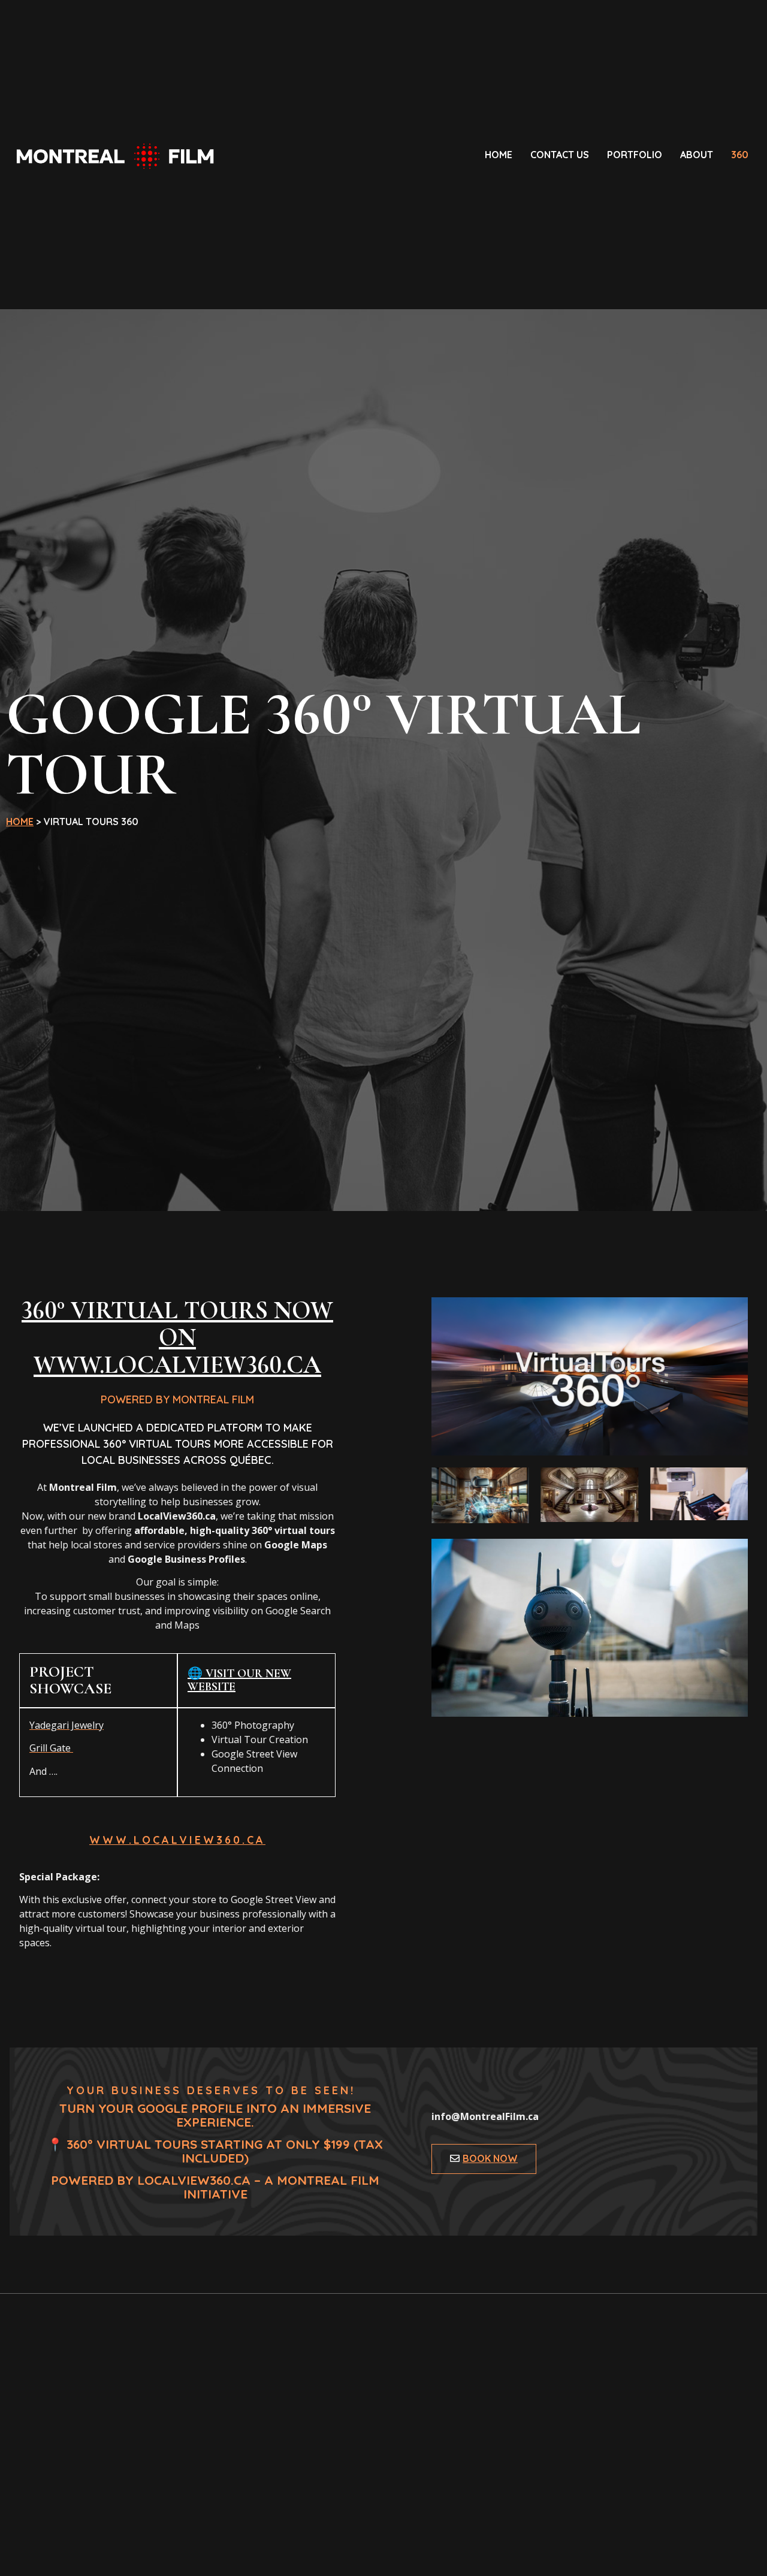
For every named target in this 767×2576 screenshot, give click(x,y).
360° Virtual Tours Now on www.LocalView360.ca (177, 1338)
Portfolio (635, 155)
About (697, 155)
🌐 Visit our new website (239, 1680)
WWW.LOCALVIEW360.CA (177, 1840)
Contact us (560, 155)
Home (499, 155)
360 (740, 155)
